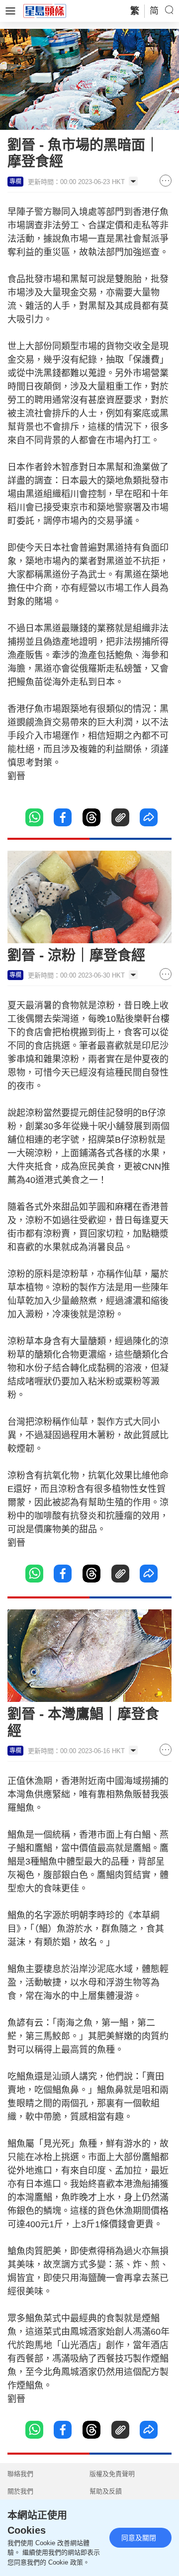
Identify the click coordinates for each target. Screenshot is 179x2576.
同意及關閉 (139, 2538)
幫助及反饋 (106, 2491)
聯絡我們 (20, 2474)
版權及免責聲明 (112, 2474)
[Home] (45, 10)
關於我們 (20, 2491)
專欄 (15, 182)
